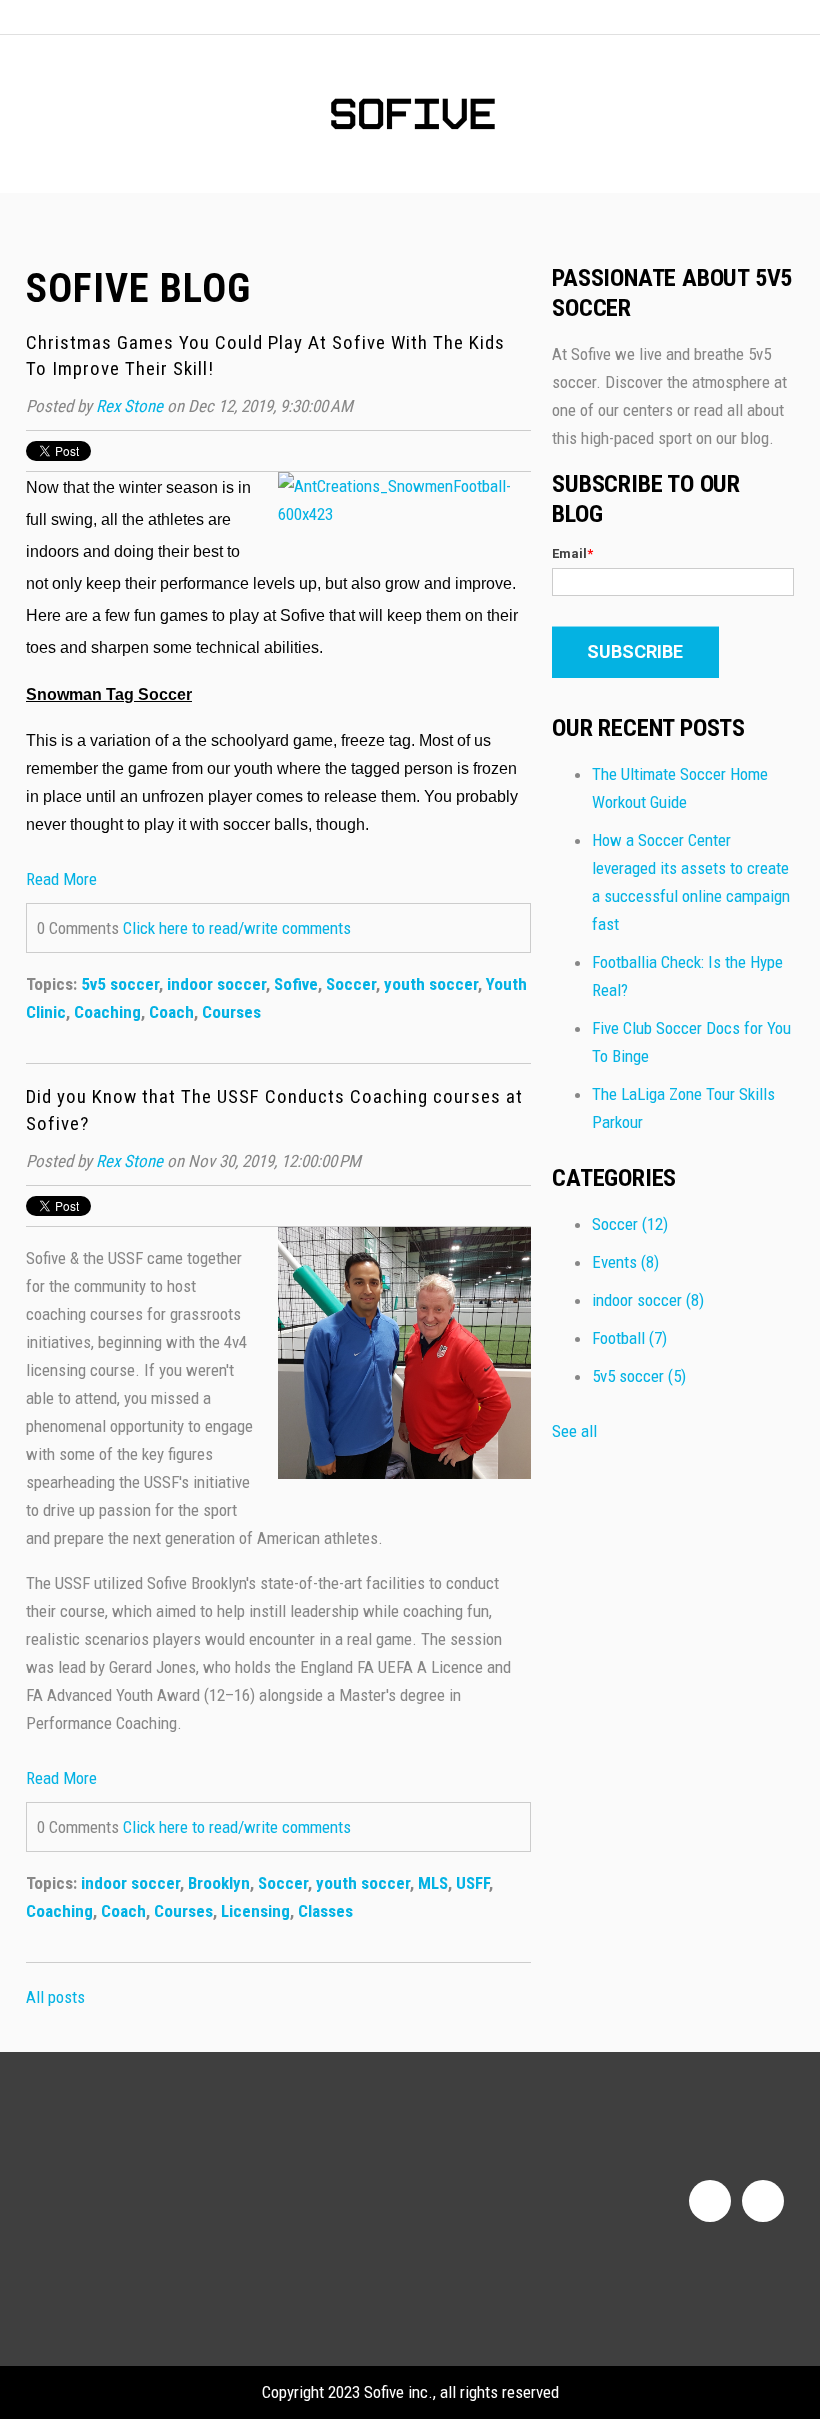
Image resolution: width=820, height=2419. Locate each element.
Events (625, 1262)
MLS (433, 1883)
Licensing (255, 1911)
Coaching (107, 1012)
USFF (472, 1883)
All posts (55, 1997)
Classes (325, 1911)
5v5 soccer (120, 984)
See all (574, 1431)
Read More (61, 879)
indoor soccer (216, 984)
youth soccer (431, 984)
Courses (231, 1012)
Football (629, 1338)
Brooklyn (219, 1883)
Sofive (296, 984)
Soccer (351, 984)
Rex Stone (129, 406)
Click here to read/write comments (237, 928)
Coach (171, 1012)
